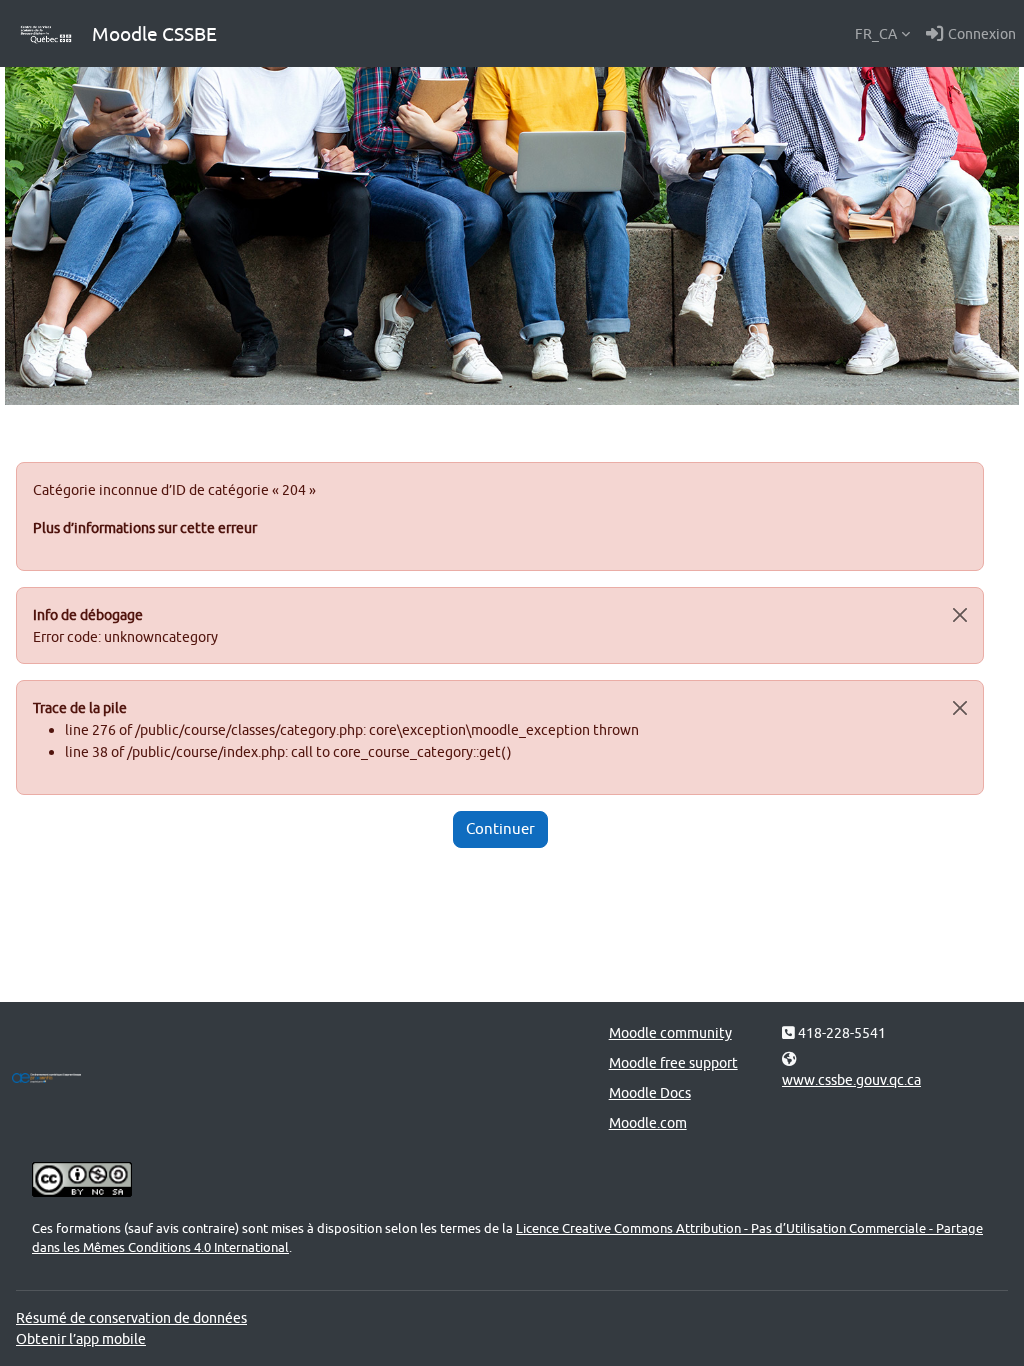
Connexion (982, 33)
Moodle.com (648, 1122)
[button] (882, 34)
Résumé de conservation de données (131, 1317)
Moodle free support (673, 1062)
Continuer (500, 828)
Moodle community (670, 1032)
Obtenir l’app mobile (81, 1338)
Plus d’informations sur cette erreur (145, 527)
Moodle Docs (650, 1092)
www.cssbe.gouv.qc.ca (851, 1079)
